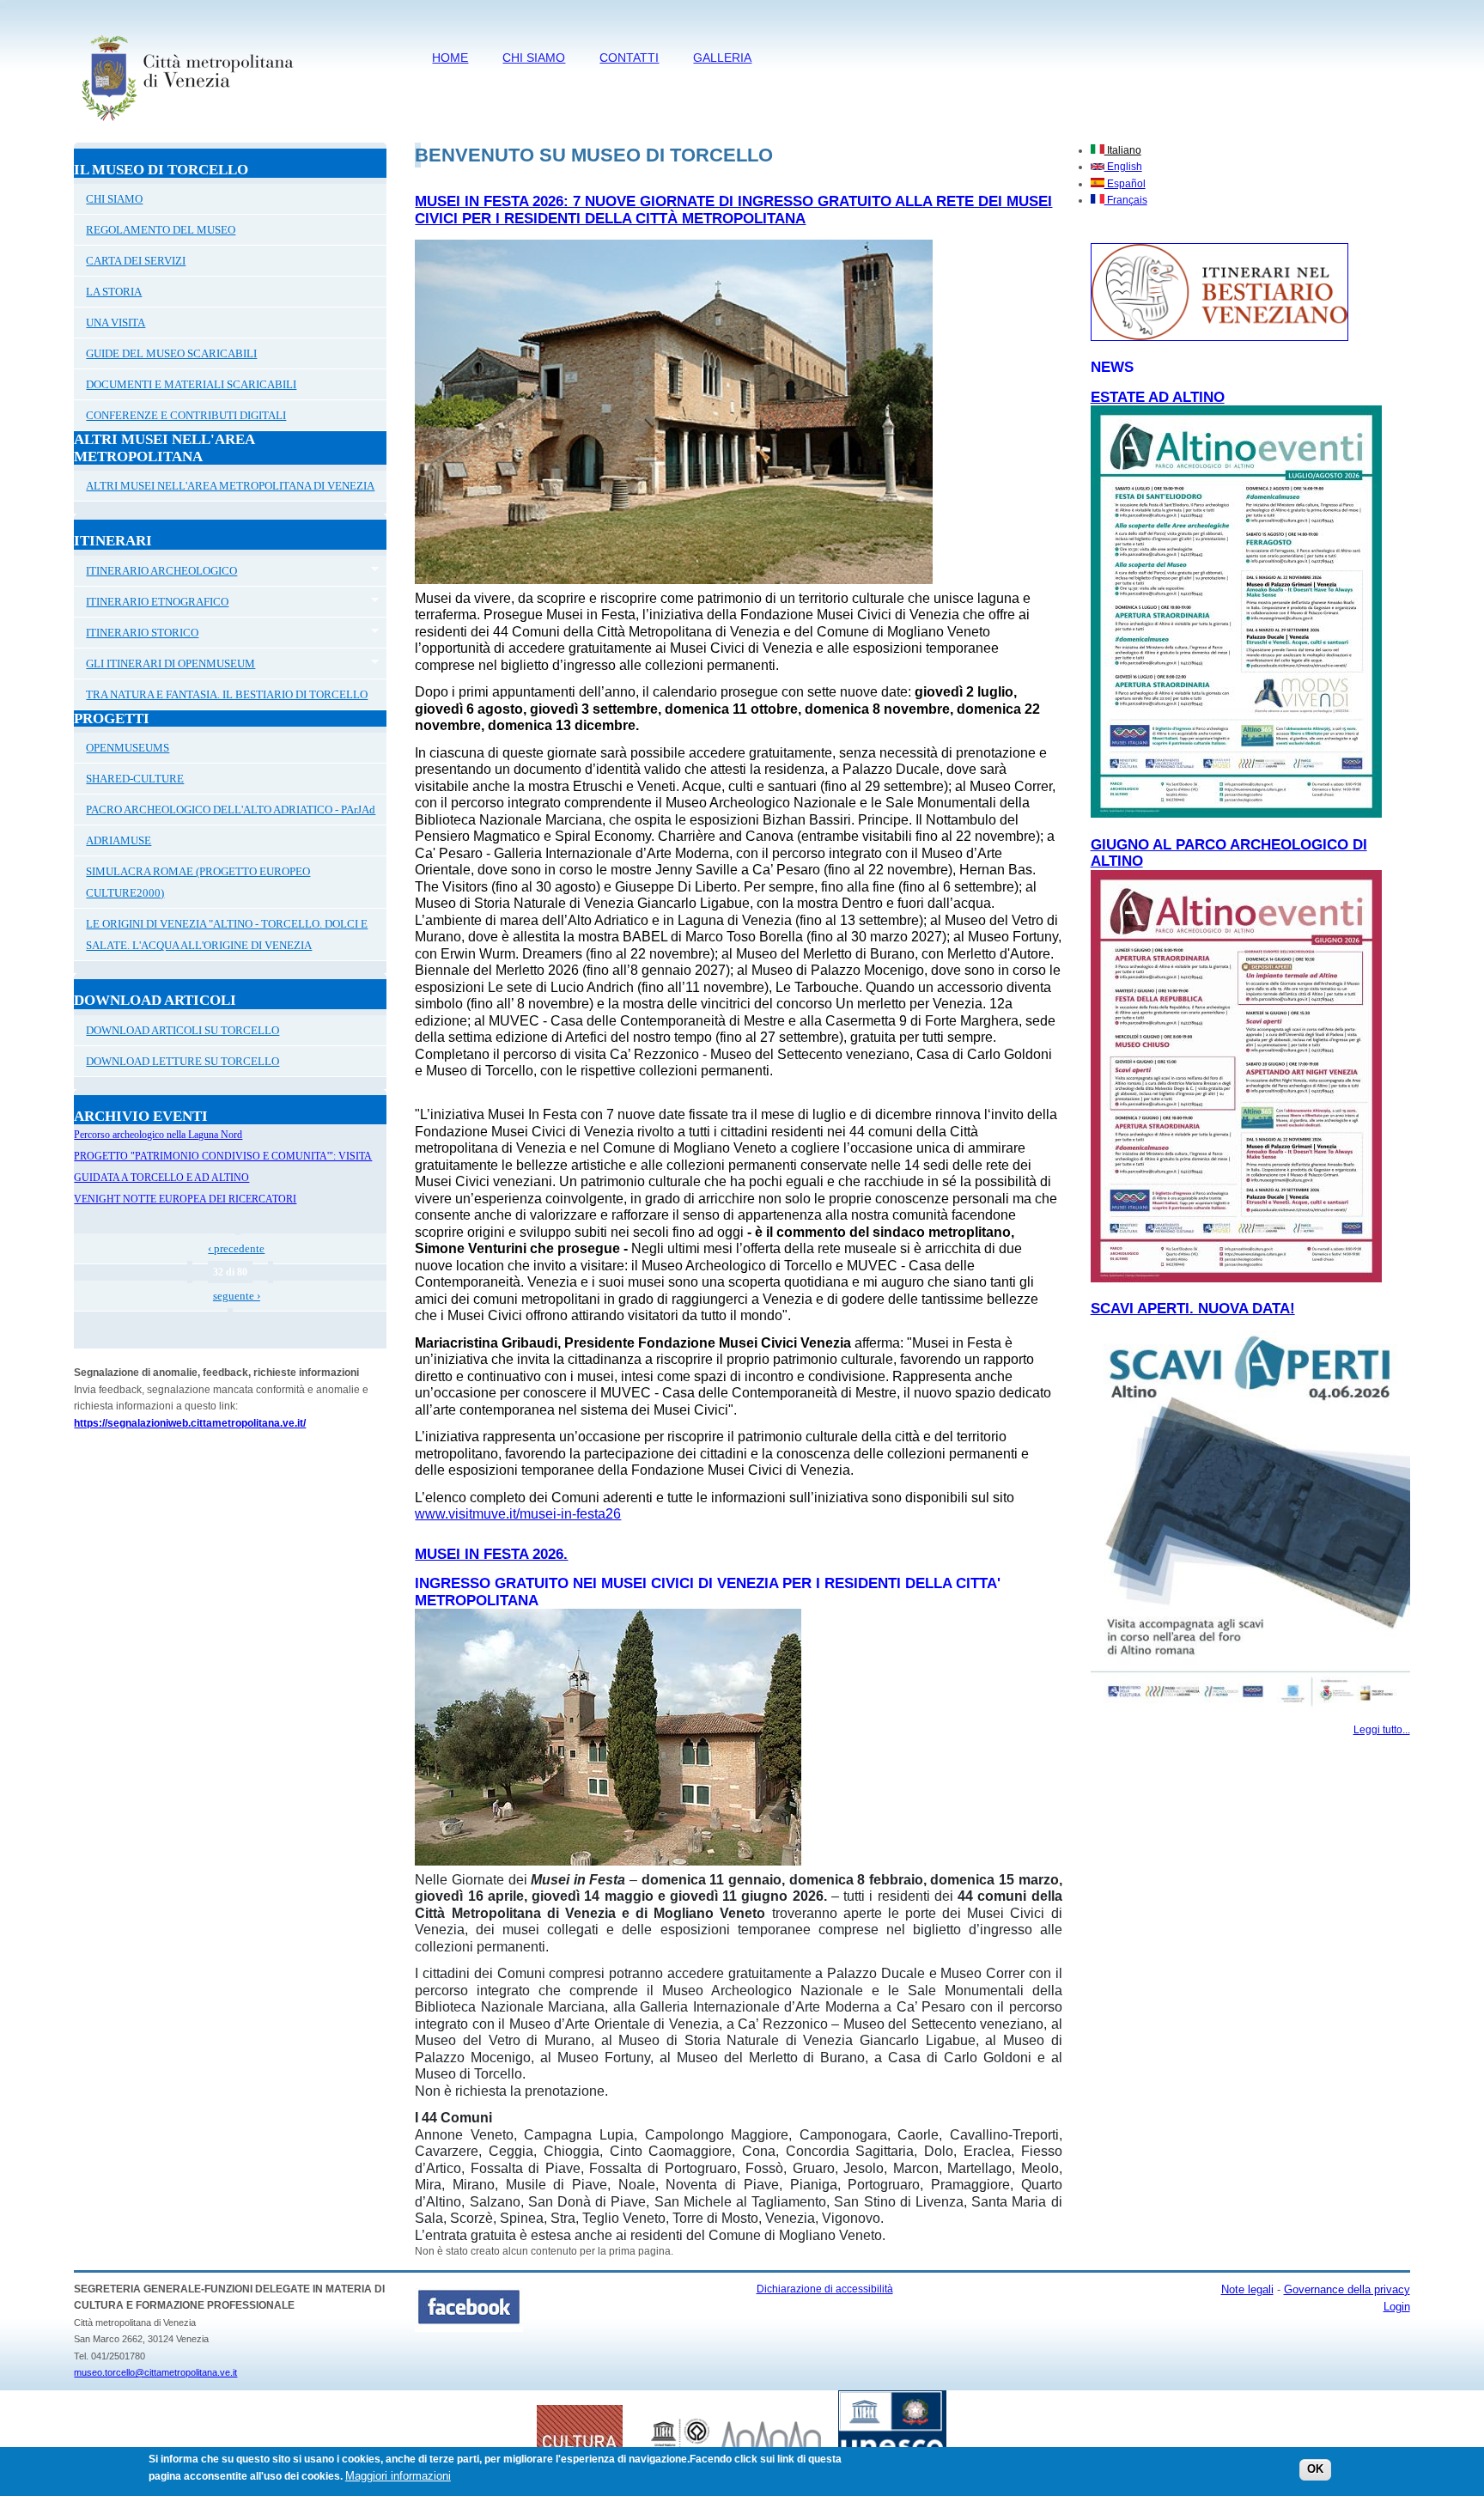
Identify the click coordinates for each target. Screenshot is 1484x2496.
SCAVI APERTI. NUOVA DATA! (1193, 1309)
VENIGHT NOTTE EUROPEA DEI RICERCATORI (185, 1199)
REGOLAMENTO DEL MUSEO (161, 230)
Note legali (1247, 2289)
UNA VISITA (116, 323)
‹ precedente (236, 1248)
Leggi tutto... (1382, 1730)
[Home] (187, 125)
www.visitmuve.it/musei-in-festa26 (518, 1514)
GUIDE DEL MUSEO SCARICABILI (171, 353)
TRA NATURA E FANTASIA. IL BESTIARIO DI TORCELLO (227, 694)
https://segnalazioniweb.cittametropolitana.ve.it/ (190, 1423)
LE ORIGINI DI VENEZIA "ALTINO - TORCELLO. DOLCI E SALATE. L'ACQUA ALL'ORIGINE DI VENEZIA (227, 934)
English (1123, 167)
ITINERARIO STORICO (136, 635)
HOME (450, 58)
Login (1397, 2307)
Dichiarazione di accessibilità (825, 2289)
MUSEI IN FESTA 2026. (491, 1554)
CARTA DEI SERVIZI (136, 261)
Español (1125, 184)
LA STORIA (114, 292)
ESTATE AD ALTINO (1158, 397)
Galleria (722, 58)
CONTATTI (629, 58)
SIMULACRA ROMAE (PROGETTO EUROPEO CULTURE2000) (198, 882)
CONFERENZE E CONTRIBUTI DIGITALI (186, 415)
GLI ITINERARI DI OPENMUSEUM (164, 666)
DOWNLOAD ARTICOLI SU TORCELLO (182, 1030)
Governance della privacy (1347, 2289)
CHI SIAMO (534, 58)
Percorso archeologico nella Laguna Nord (158, 1135)
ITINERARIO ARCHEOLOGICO (155, 573)
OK (1315, 2470)
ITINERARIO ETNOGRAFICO (151, 604)
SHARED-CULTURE (135, 779)
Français (1126, 200)
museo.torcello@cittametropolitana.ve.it (155, 2372)
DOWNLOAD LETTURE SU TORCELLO (182, 1061)
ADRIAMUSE (119, 840)
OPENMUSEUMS (128, 748)
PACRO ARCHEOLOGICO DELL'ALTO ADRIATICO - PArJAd (231, 810)
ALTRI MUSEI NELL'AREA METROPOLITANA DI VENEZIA (230, 486)
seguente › (237, 1296)
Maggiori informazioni (398, 2476)
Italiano (1123, 150)
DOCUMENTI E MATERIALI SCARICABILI (191, 384)
